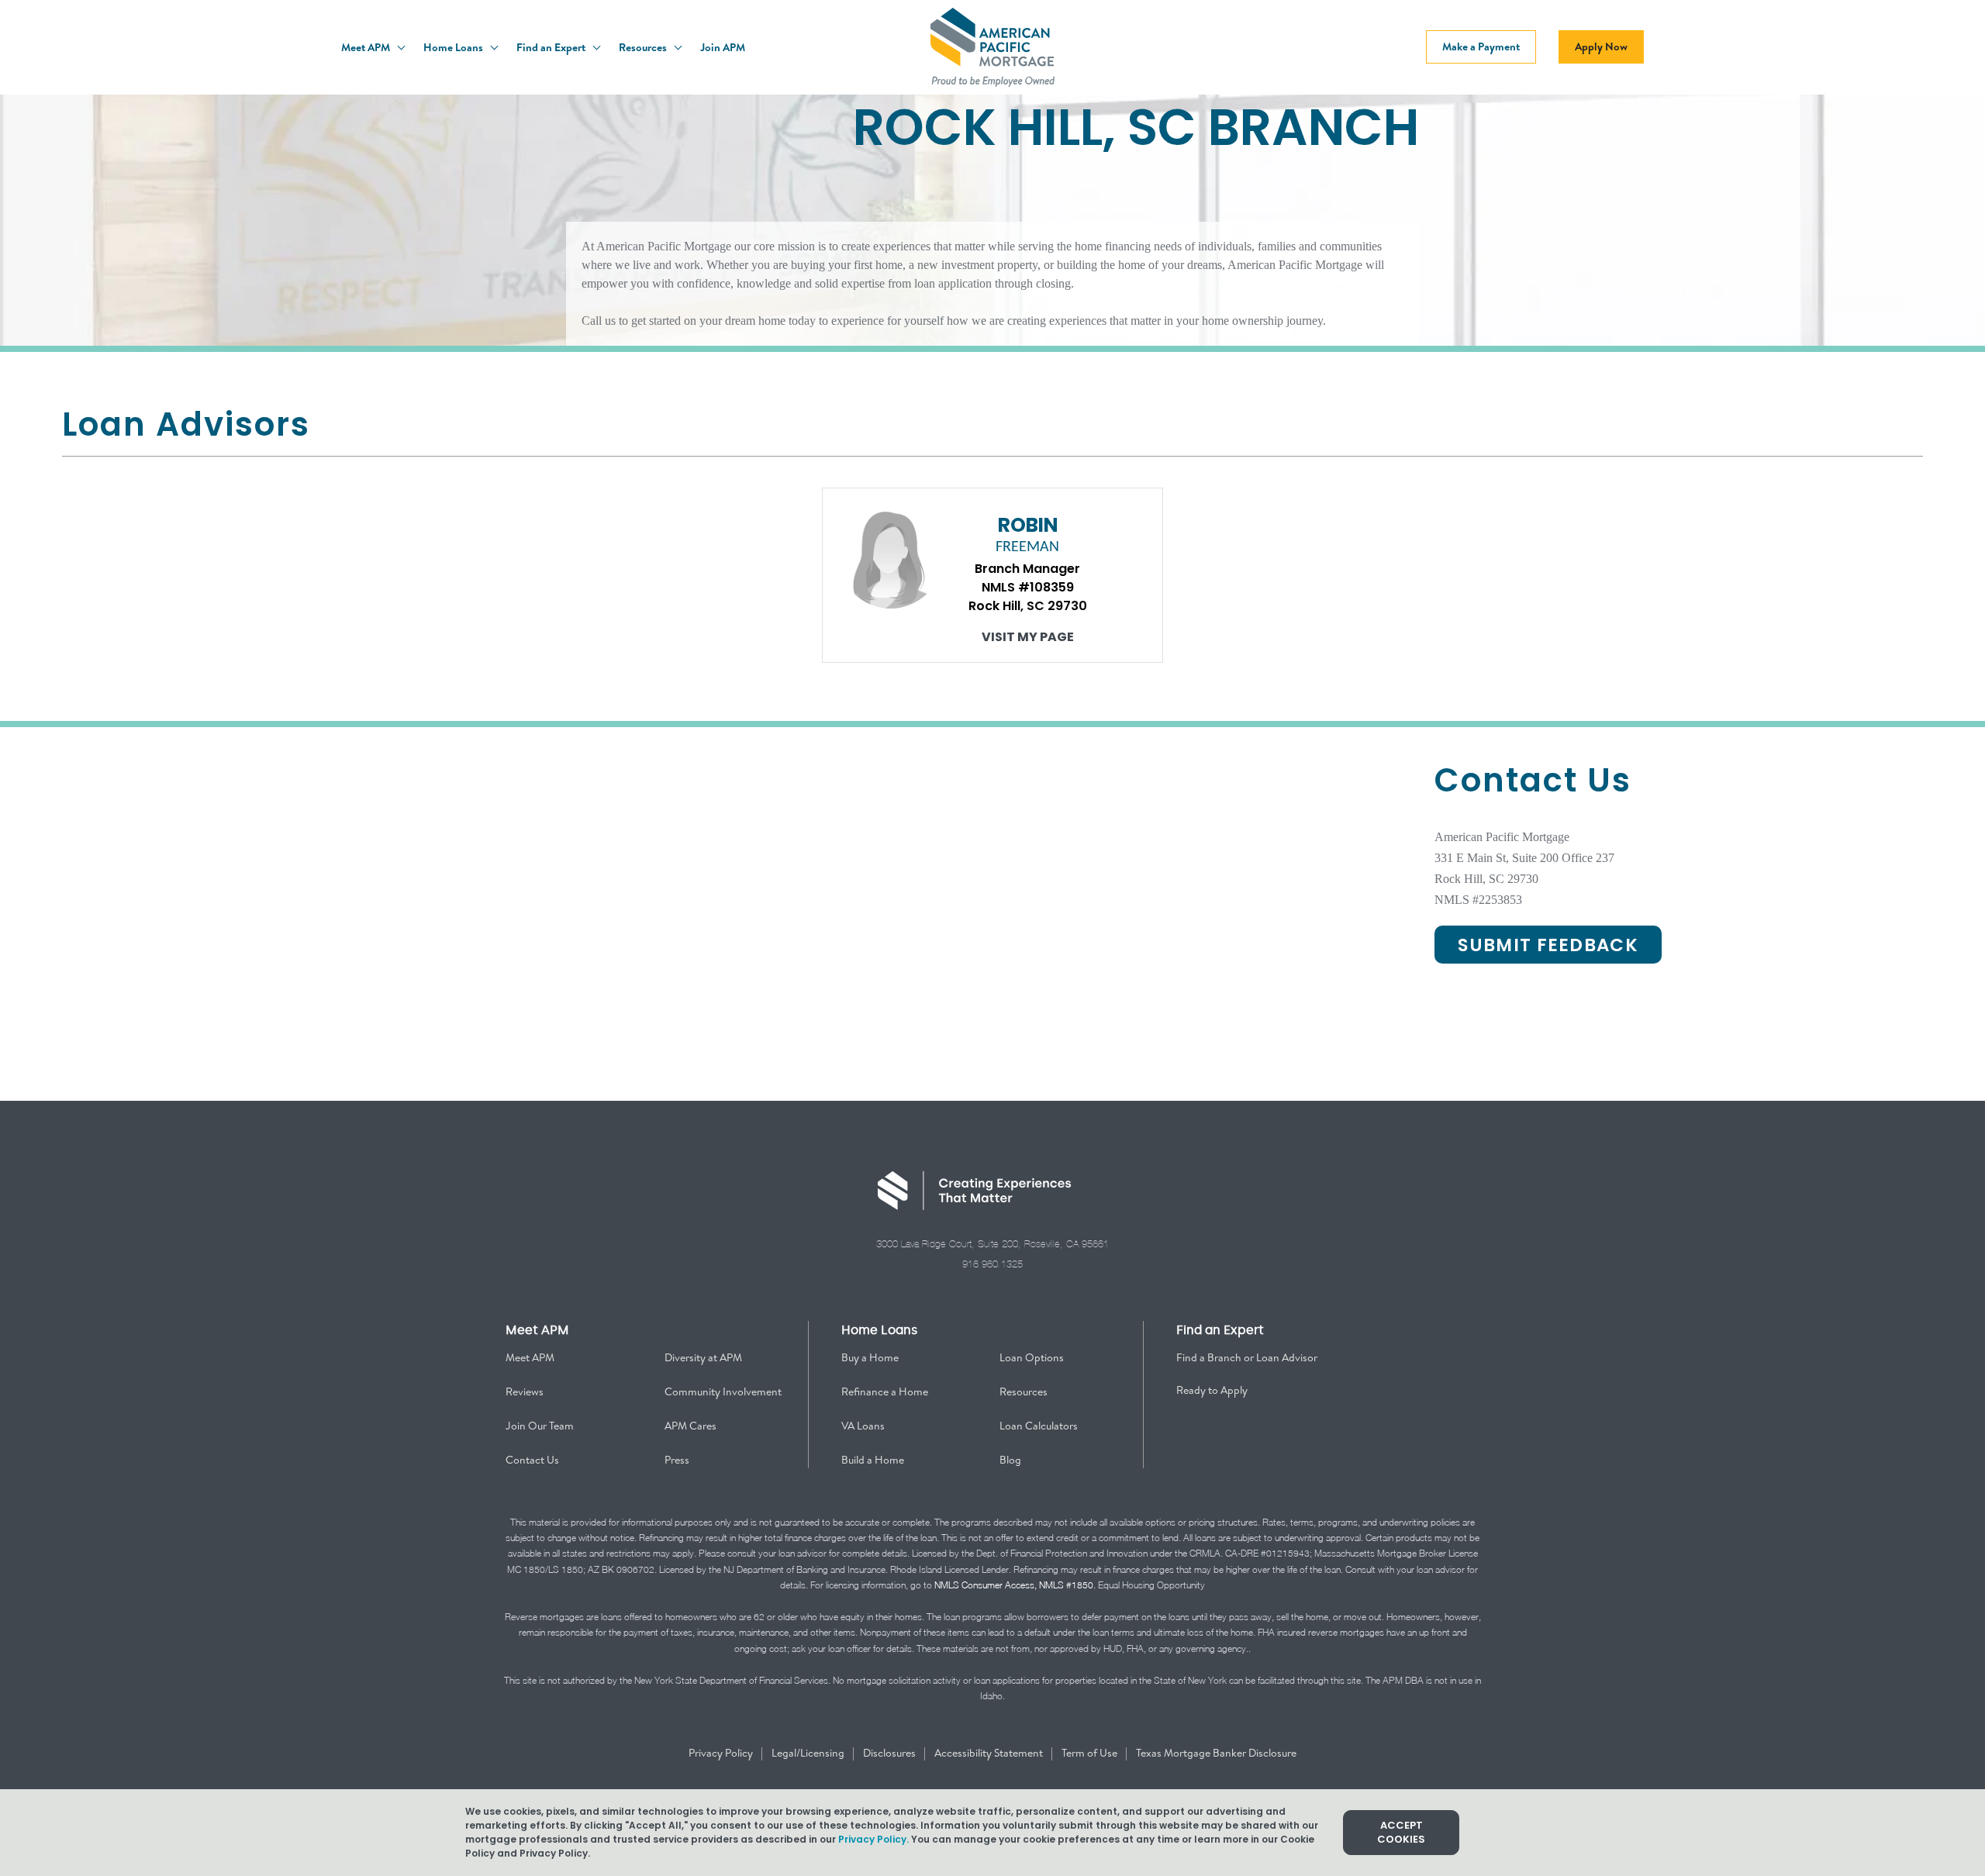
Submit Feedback (1548, 945)
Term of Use (1091, 1753)
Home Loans (454, 47)
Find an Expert (552, 47)
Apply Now (1601, 47)
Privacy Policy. (873, 1839)
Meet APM (367, 47)
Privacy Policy (722, 1753)
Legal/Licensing (809, 1753)
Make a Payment (1481, 47)
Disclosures (891, 1753)
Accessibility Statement (990, 1753)
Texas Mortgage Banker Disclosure (1216, 1753)
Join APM (723, 47)
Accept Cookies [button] (1401, 1832)
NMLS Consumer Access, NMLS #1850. (1015, 1585)
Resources (644, 47)
